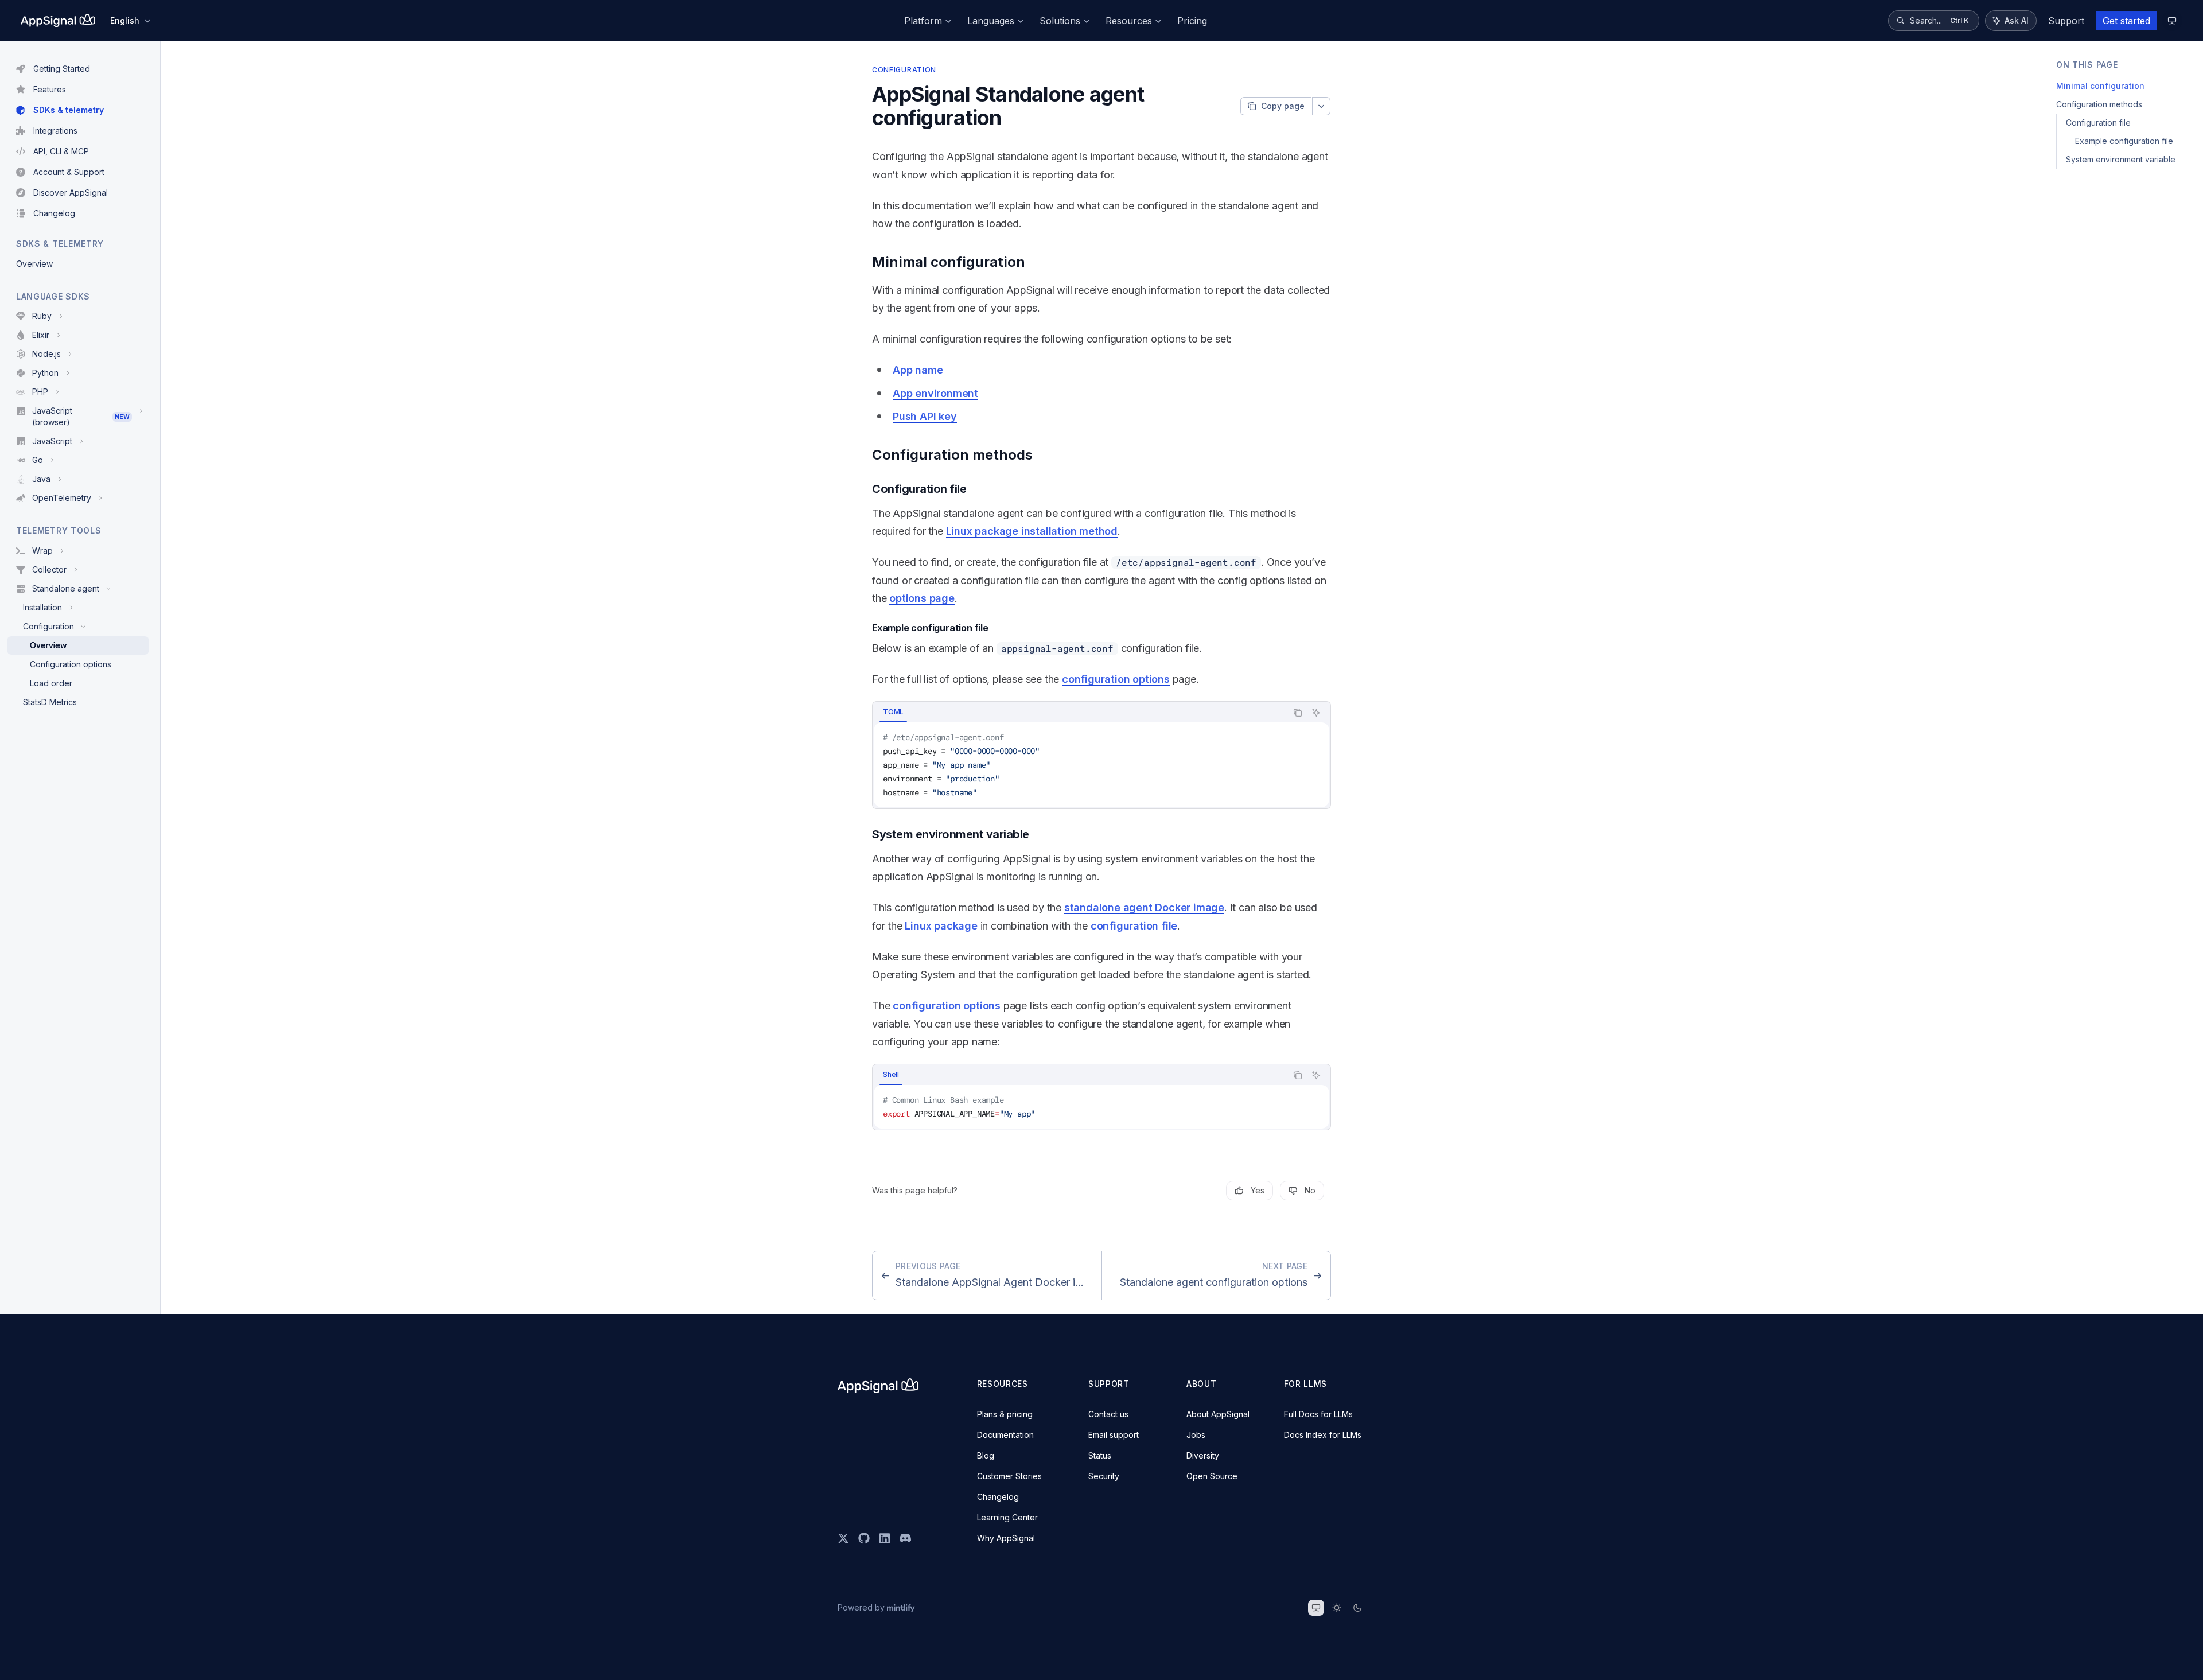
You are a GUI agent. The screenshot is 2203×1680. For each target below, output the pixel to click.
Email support (1114, 1435)
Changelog (998, 1497)
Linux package (941, 926)
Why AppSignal (1006, 1538)
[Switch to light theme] (1337, 1608)
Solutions (1060, 21)
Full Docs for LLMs (1318, 1414)
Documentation (1005, 1435)
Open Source (1212, 1476)
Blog (986, 1455)
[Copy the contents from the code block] (1298, 713)
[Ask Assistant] (1316, 713)
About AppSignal (1218, 1414)
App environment (935, 393)
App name (918, 370)
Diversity (1203, 1455)
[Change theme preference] (2172, 21)
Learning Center (1007, 1517)
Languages (991, 21)
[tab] (893, 712)
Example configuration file (2124, 141)
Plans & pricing (1005, 1414)
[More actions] (1321, 106)
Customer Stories (1009, 1476)
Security (1104, 1476)
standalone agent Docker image (1144, 907)
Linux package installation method (1032, 531)
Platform (923, 21)
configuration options (1116, 679)
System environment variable (2121, 159)
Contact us (1108, 1414)
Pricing (1192, 21)
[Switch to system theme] (1316, 1608)
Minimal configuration (2100, 86)
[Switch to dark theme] (1357, 1608)
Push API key (925, 416)
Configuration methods (2099, 104)
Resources (1129, 21)
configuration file (1134, 926)
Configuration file (2098, 122)
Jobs (1196, 1435)
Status (1100, 1455)
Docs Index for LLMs (1323, 1435)
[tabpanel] (1101, 765)
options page (922, 598)
